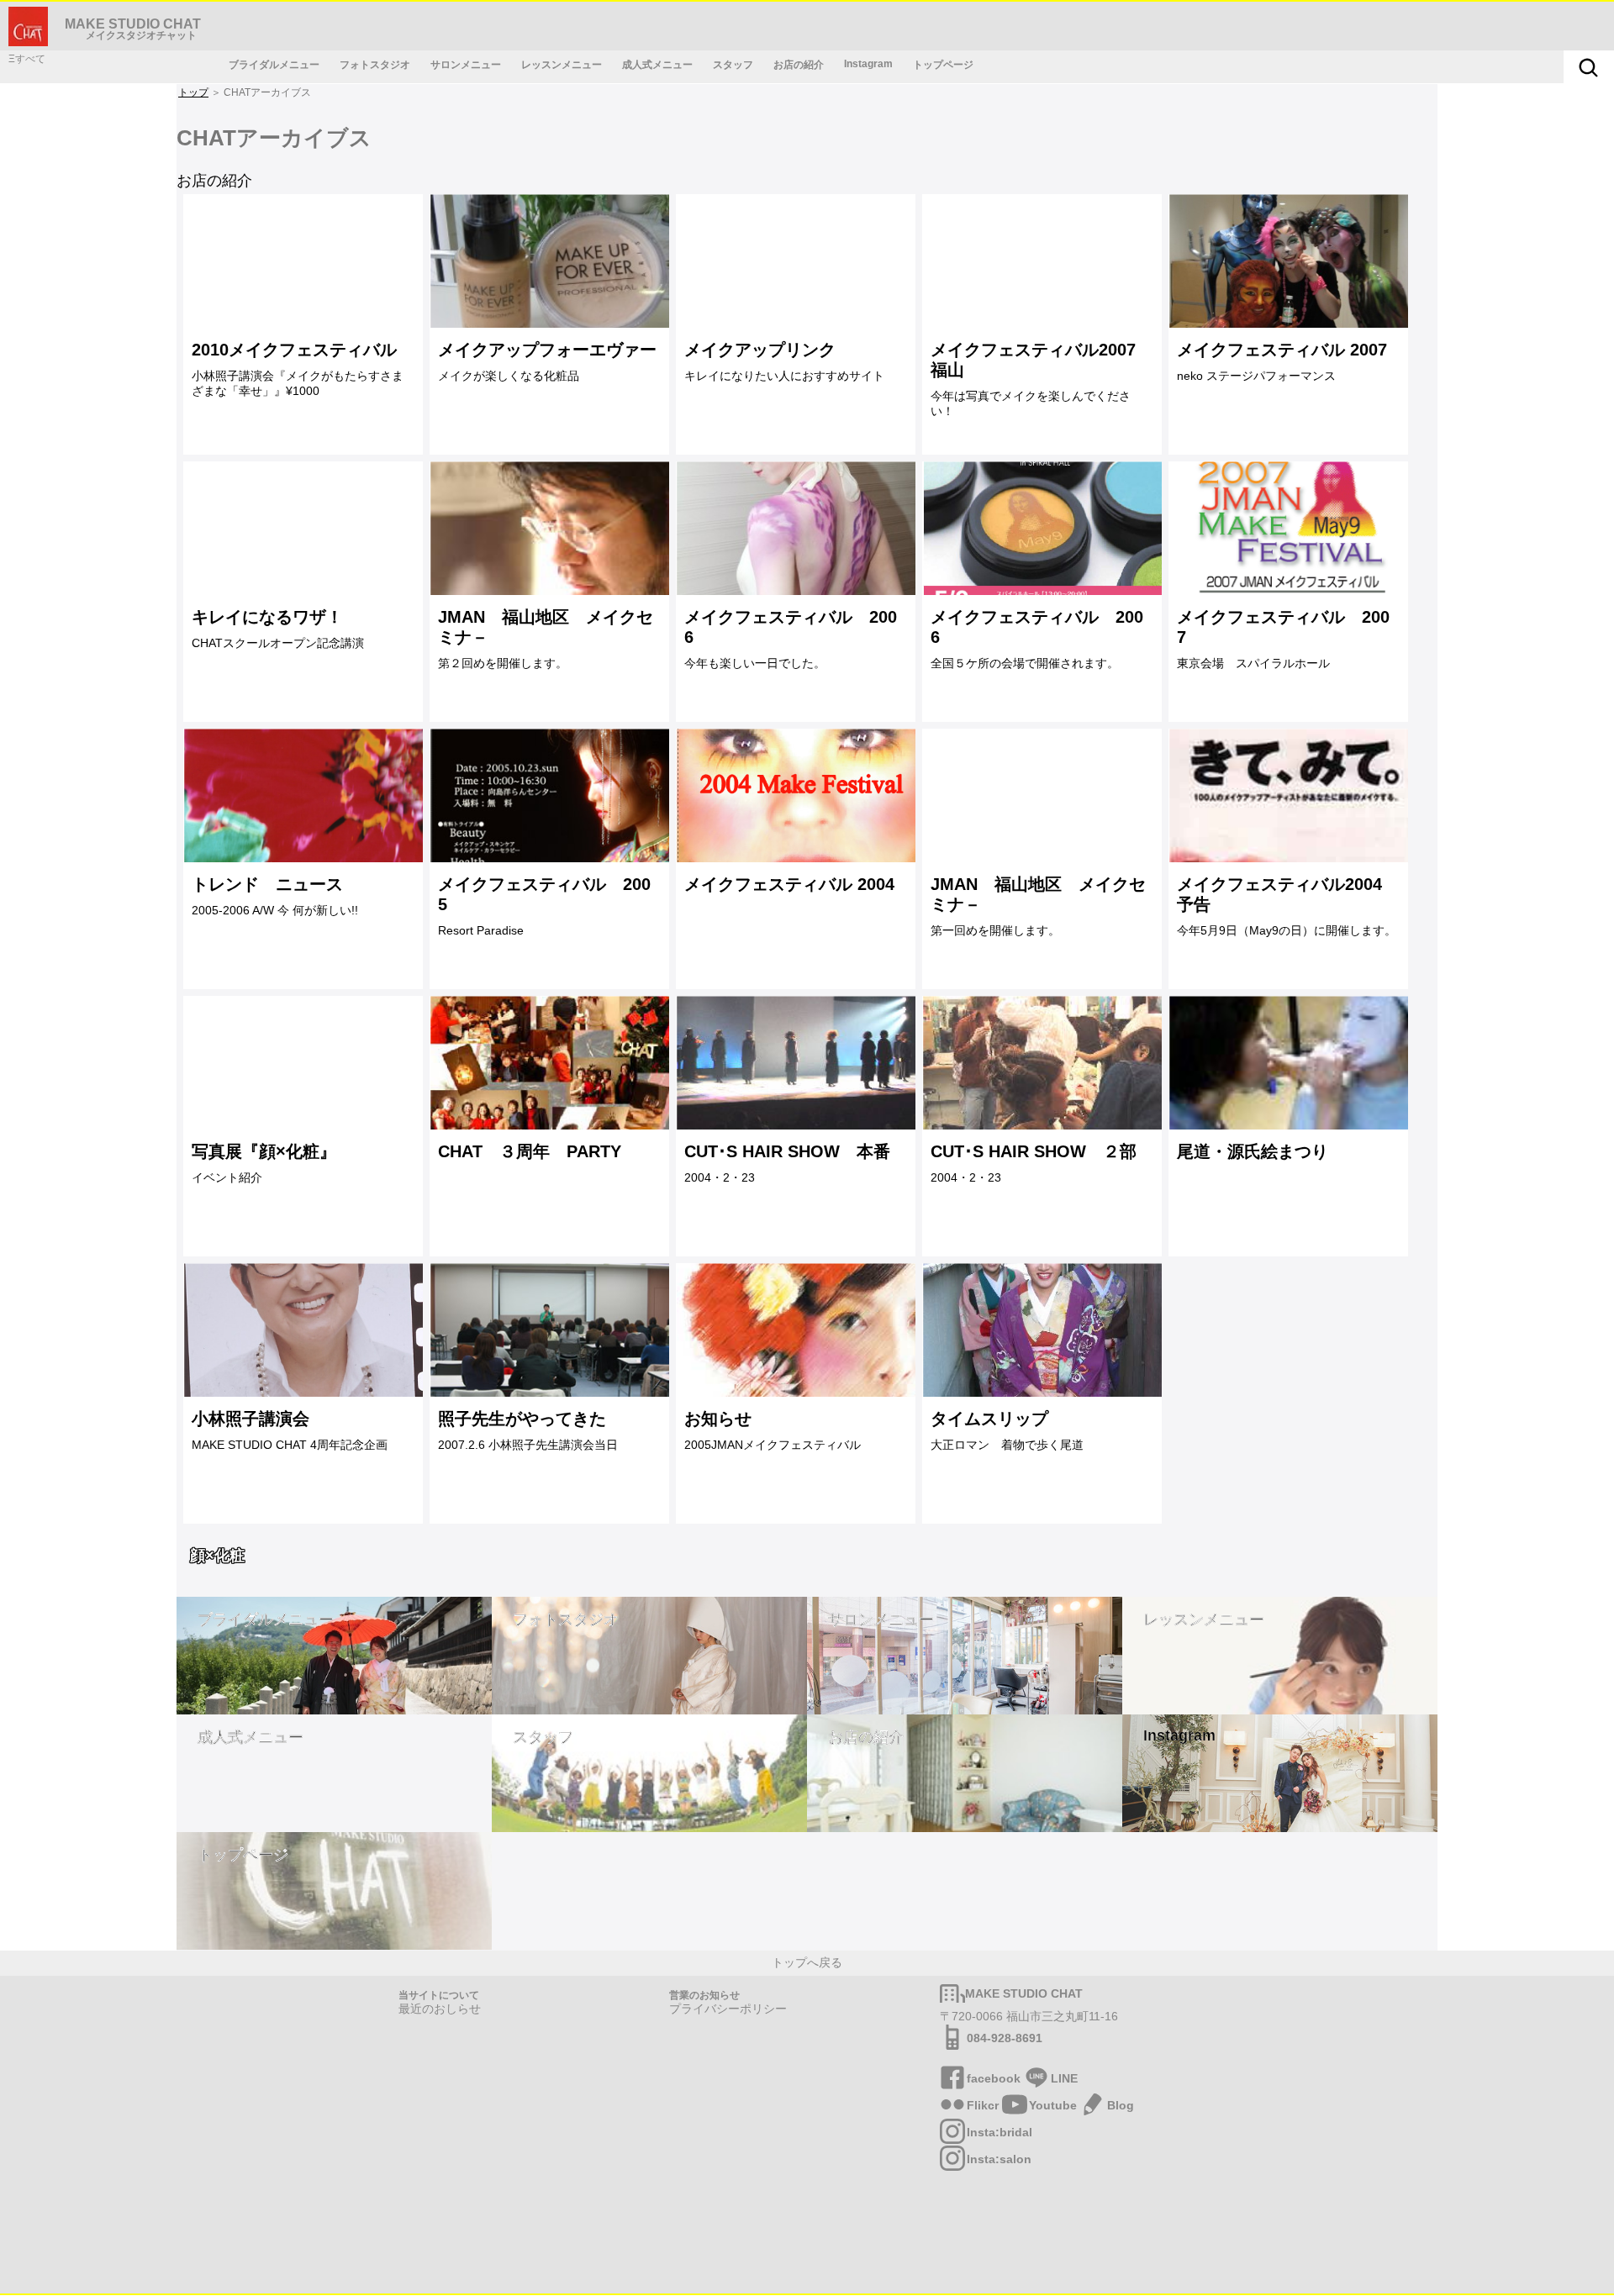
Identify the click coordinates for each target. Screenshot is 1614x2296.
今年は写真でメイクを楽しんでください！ (1033, 379)
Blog (1121, 2105)
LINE (1064, 2078)
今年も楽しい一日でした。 (791, 639)
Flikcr (983, 2105)
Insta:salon (999, 2159)
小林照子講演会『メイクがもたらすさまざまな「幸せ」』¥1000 (298, 369)
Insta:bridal (1000, 2132)
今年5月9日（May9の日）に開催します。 (1287, 906)
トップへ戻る (807, 1962)
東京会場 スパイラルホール (1283, 639)
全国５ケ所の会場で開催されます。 (1037, 639)
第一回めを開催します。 (1038, 906)
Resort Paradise (544, 906)
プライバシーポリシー (728, 2009)
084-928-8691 (1005, 2038)
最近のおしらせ (440, 2009)
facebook (994, 2078)
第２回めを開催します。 (546, 639)
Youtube (1053, 2105)
